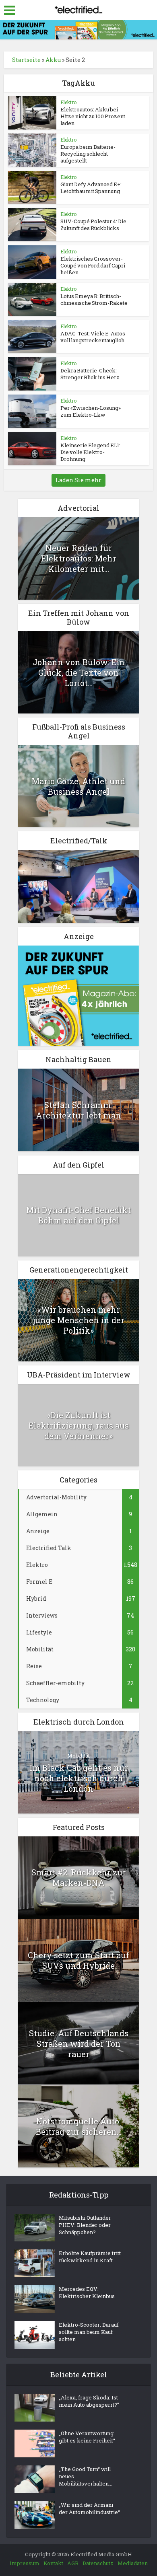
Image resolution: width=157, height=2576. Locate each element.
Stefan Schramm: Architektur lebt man (78, 1110)
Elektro (68, 102)
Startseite (26, 60)
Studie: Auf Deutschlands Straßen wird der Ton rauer (79, 2044)
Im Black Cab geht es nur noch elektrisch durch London (79, 1778)
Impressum (25, 2563)
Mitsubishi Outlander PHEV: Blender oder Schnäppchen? (85, 2225)
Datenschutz (98, 2563)
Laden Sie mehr (78, 480)
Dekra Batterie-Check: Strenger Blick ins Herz (90, 374)
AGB (73, 2563)
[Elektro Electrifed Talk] (78, 886)
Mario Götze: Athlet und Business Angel (78, 786)
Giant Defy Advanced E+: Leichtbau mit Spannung (91, 188)
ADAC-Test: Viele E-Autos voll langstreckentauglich (93, 337)
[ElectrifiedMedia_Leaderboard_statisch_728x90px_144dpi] (78, 29)
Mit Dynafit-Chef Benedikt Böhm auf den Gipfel (78, 1215)
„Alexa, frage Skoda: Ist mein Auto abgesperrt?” (89, 2401)
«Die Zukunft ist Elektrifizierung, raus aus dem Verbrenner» (79, 1425)
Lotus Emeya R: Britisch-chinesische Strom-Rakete (94, 299)
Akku (53, 60)
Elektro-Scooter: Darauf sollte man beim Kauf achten (89, 2332)
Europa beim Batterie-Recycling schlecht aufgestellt (88, 154)
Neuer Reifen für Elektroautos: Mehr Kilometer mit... (79, 558)
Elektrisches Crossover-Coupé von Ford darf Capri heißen (93, 265)
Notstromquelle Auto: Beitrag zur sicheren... (79, 2126)
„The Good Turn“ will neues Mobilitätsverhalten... (86, 2476)
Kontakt (53, 2563)
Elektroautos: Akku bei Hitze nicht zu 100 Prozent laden (93, 116)
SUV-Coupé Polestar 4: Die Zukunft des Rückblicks (93, 225)
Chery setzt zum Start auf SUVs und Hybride (78, 1960)
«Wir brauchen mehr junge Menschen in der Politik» (79, 1320)
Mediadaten (133, 2563)
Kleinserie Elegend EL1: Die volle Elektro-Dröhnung (90, 452)
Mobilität (78, 1756)
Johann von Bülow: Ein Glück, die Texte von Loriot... (79, 672)
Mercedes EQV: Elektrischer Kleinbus (87, 2292)
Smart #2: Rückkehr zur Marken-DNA (79, 1877)
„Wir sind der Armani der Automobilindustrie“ (89, 2508)
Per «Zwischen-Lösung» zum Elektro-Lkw (91, 411)
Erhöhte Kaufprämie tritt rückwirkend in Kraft (90, 2257)
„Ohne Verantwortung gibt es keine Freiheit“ (87, 2437)
